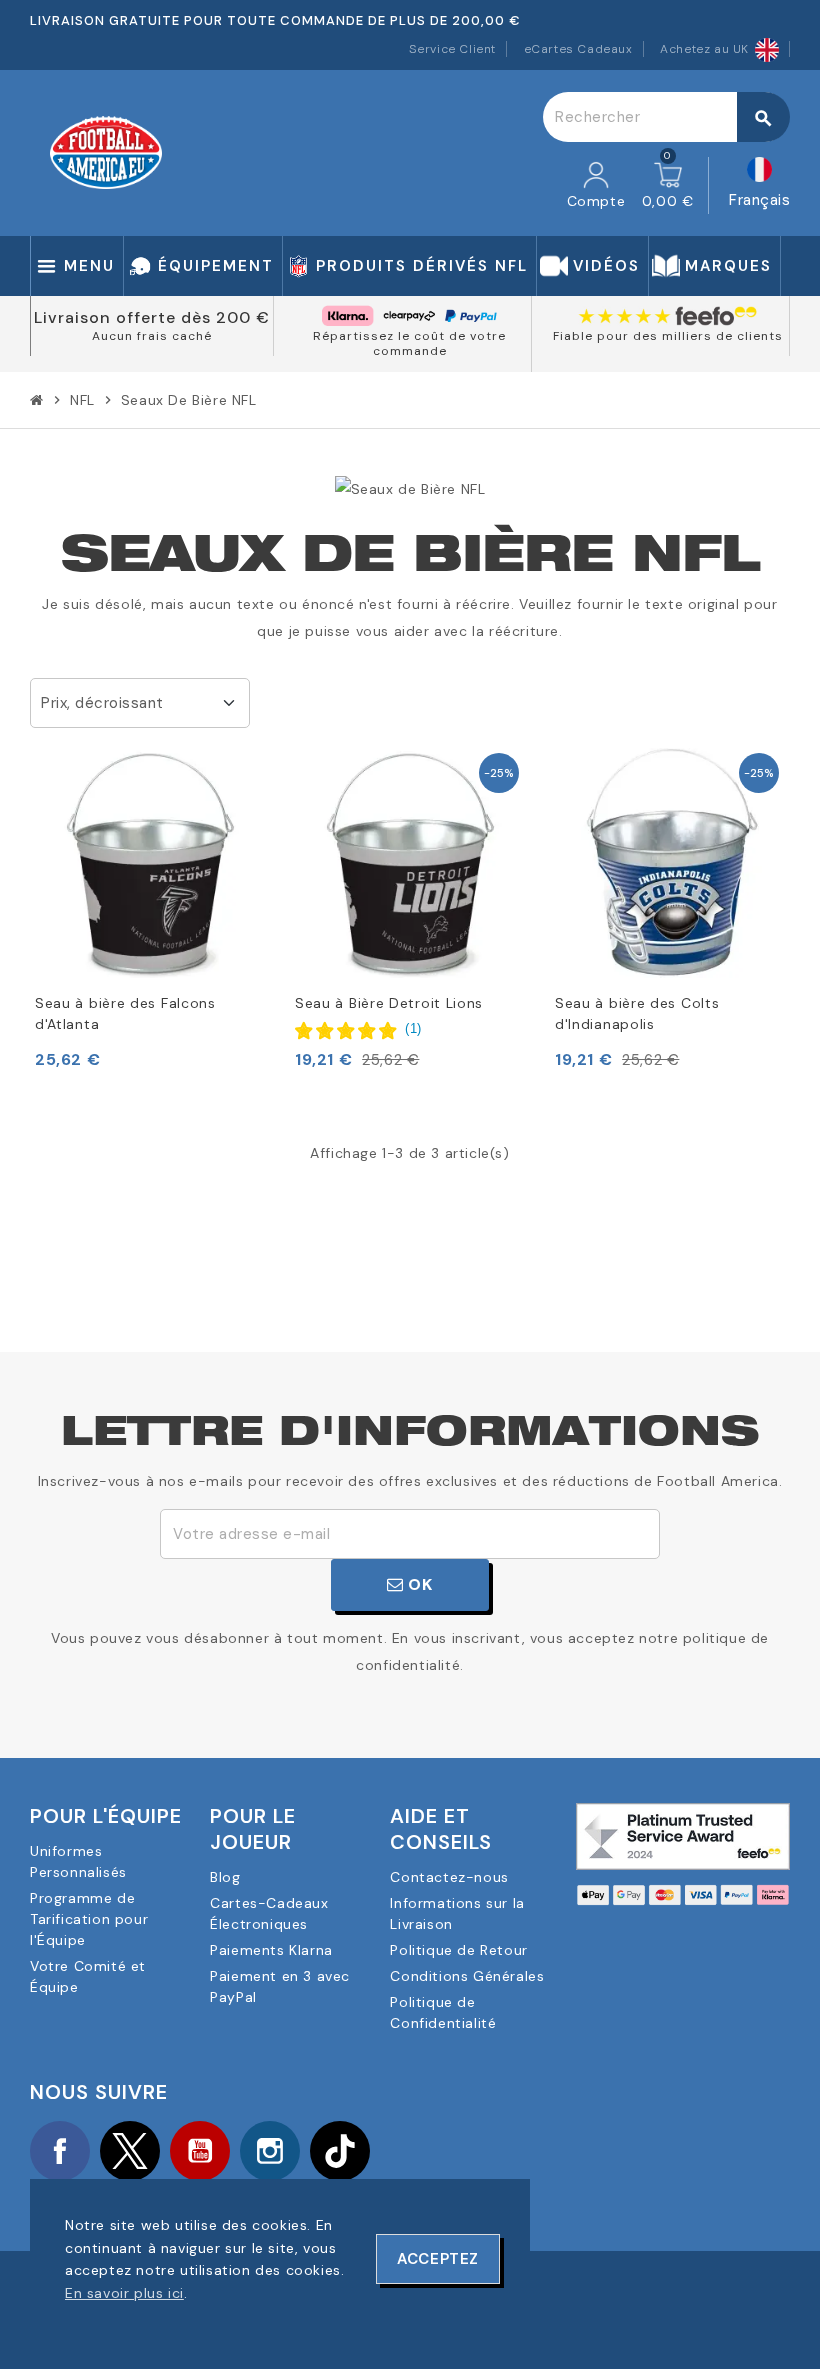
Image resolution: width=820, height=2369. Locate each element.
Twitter (130, 2151)
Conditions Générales (467, 1976)
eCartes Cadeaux (578, 49)
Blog (225, 1877)
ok (418, 1584)
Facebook (60, 2151)
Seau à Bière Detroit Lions (389, 1003)
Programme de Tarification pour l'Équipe (89, 1919)
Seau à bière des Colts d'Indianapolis (637, 1013)
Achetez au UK (704, 49)
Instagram (270, 2151)
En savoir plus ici (124, 2293)
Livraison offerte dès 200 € (152, 317)
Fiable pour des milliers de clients (668, 336)
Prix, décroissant (102, 703)
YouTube (200, 2151)
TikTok (340, 2151)
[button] (358, 1029)
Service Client (452, 49)
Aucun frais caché (152, 336)
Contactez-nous (449, 1877)
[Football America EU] (106, 152)
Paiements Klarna (271, 1950)
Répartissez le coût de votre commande (409, 344)
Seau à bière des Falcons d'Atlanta (125, 1013)
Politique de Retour (458, 1950)
